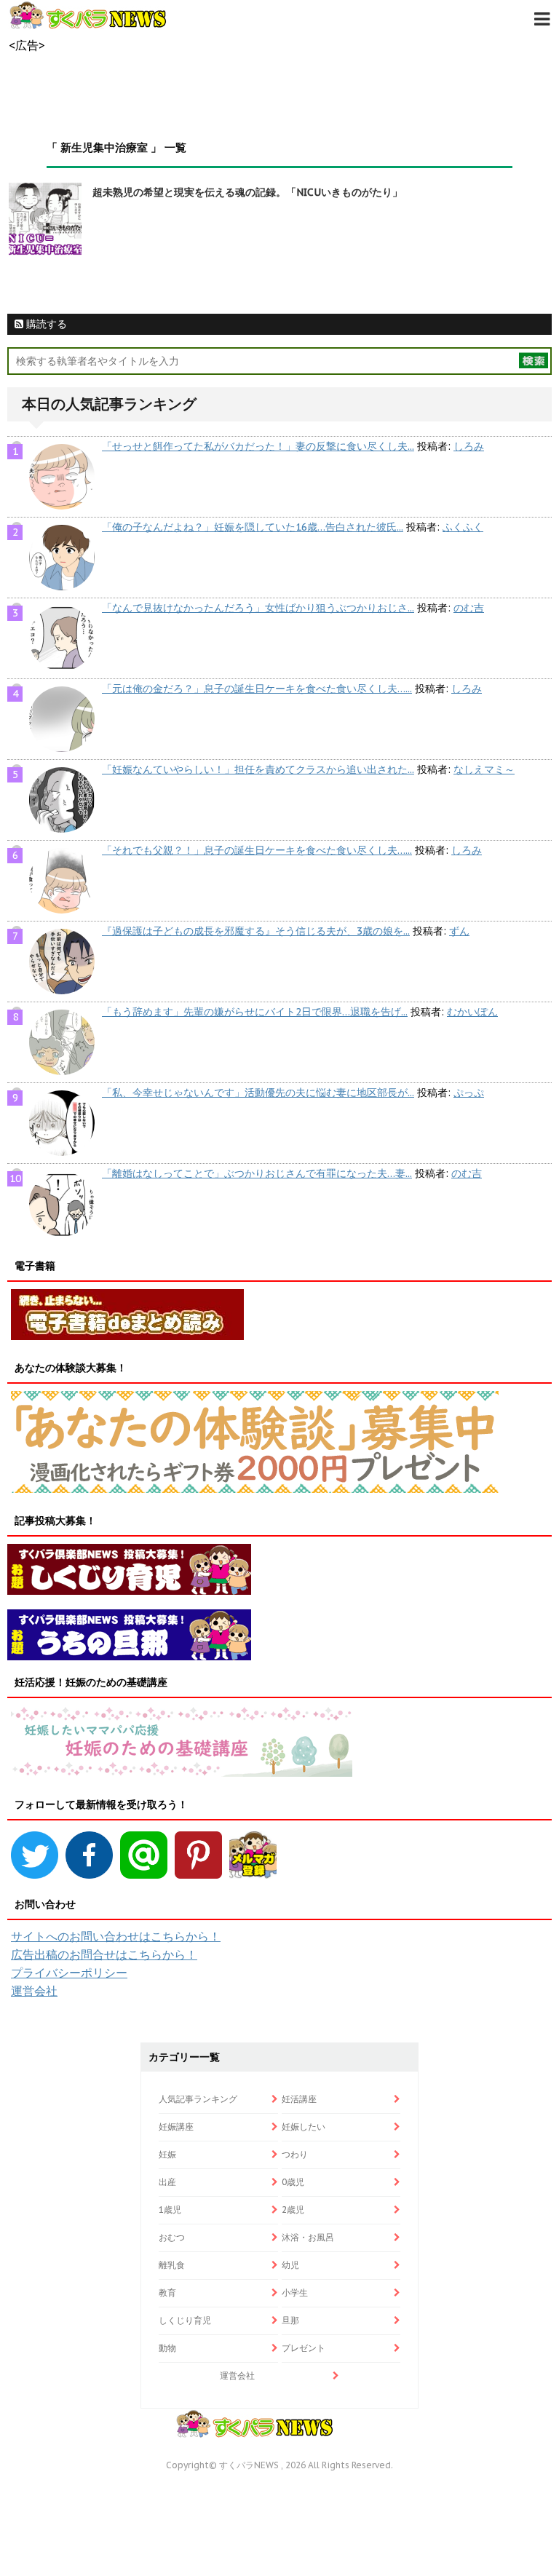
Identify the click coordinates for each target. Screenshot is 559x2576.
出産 (167, 2182)
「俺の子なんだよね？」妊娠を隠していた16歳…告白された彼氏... (253, 527)
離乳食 (172, 2265)
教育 (167, 2292)
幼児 (290, 2265)
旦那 (290, 2320)
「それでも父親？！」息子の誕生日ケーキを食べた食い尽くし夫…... (257, 850)
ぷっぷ (469, 1093)
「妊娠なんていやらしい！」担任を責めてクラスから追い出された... (258, 769)
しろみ (469, 446)
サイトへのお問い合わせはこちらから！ (116, 1936)
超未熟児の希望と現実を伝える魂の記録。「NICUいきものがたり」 (247, 192)
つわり (295, 2154)
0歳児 (293, 2182)
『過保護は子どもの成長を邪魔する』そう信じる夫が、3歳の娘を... (256, 931)
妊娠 (167, 2154)
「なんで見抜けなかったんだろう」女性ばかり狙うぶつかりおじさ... (258, 608)
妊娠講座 (176, 2127)
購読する (45, 324)
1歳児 (170, 2210)
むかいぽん (472, 1012)
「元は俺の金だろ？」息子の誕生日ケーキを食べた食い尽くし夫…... (257, 689)
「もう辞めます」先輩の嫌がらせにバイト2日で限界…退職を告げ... (255, 1012)
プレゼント (304, 2348)
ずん (459, 931)
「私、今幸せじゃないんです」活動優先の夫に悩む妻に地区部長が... (258, 1093)
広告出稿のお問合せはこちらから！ (104, 1954)
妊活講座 (299, 2099)
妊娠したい (304, 2127)
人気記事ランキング (198, 2099)
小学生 (295, 2292)
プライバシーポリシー (69, 1973)
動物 (167, 2348)
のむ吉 (469, 608)
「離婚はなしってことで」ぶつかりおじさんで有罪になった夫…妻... (257, 1173)
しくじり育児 (185, 2320)
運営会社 (34, 1991)
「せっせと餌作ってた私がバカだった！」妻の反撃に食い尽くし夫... (258, 446)
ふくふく (463, 527)
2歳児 (293, 2210)
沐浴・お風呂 (308, 2237)
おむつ (172, 2237)
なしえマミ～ (484, 769)
